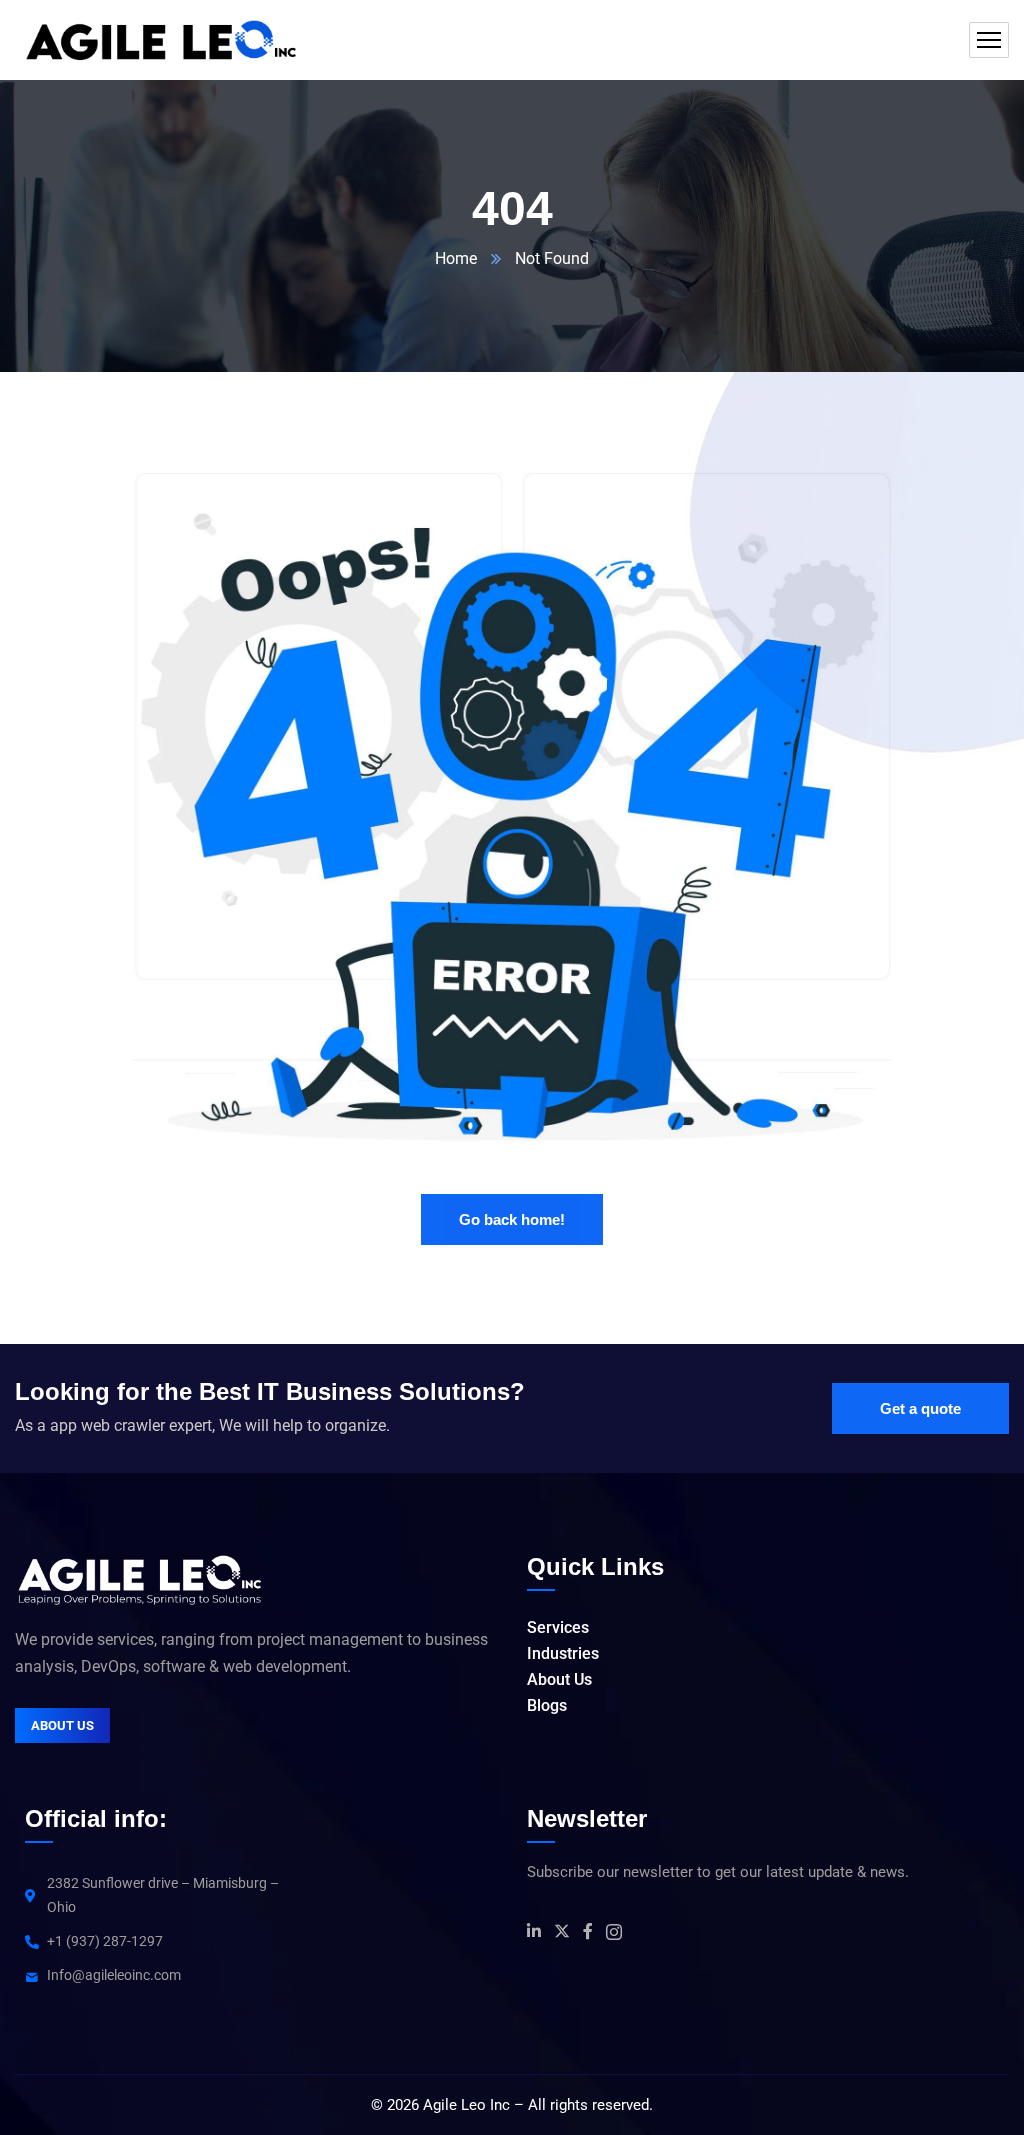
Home (456, 258)
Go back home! (512, 1219)
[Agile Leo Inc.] (159, 40)
